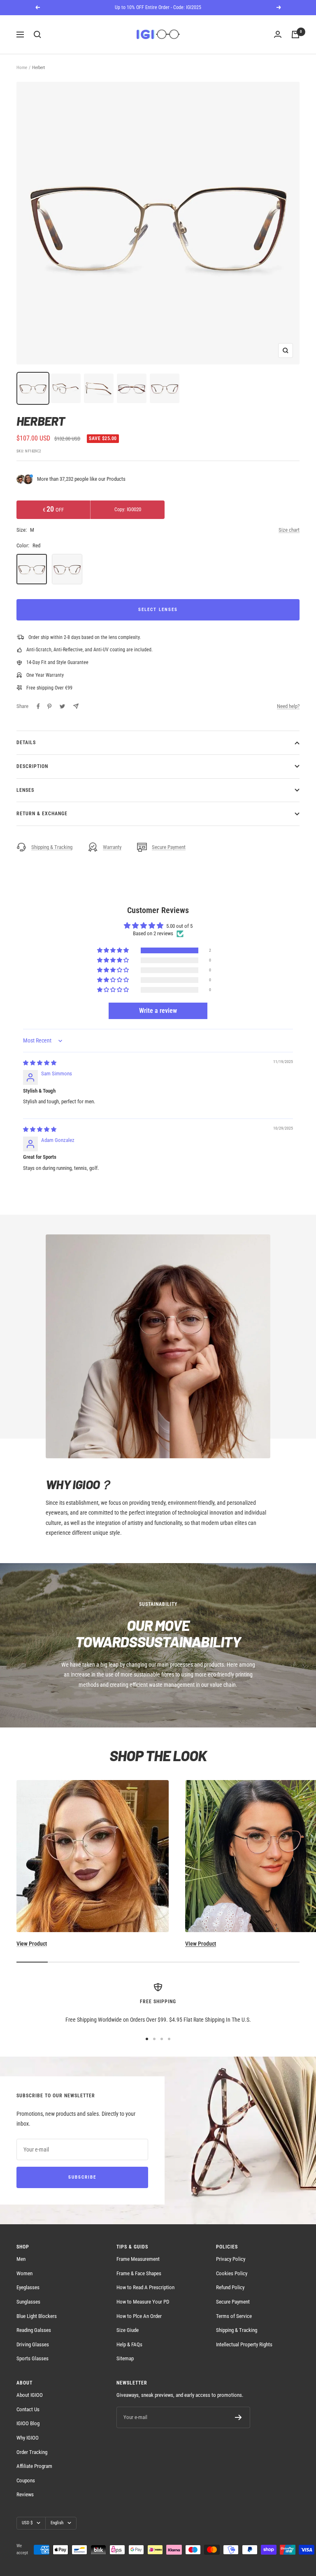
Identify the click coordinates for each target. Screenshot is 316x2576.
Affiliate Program (34, 2466)
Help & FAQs (129, 2344)
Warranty (112, 847)
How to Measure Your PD (143, 2302)
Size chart (289, 530)
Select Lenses (158, 610)
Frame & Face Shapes (139, 2273)
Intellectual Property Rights (244, 2344)
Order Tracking (32, 2452)
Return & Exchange (42, 814)
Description (32, 766)
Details (26, 743)
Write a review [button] (158, 1011)
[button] (114, 951)
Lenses (25, 790)
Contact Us (28, 2409)
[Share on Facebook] (38, 706)
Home (22, 68)
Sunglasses (28, 2302)
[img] (40, 1063)
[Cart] (295, 35)
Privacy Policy (231, 2259)
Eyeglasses (28, 2287)
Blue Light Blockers (37, 2316)
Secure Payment (169, 847)
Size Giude (128, 2330)
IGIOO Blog (28, 2423)
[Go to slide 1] (147, 2039)
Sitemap (125, 2358)
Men (21, 2259)
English (57, 2523)
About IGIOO (30, 2395)
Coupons (26, 2480)
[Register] (238, 2417)
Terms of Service (234, 2316)
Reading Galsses (34, 2330)
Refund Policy (230, 2287)
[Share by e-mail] (76, 706)
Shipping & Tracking (52, 847)
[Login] (278, 35)
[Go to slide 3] (162, 2039)
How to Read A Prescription (145, 2287)
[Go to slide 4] (169, 2039)
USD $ (27, 2523)
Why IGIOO (28, 2438)
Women (24, 2273)
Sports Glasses (33, 2358)
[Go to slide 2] (154, 2039)
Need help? (288, 706)
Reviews (25, 2494)
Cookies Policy (232, 2273)
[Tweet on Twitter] (62, 706)
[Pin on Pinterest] (49, 706)
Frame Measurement (138, 2259)
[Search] (37, 35)
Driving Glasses (33, 2344)
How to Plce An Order (139, 2316)
